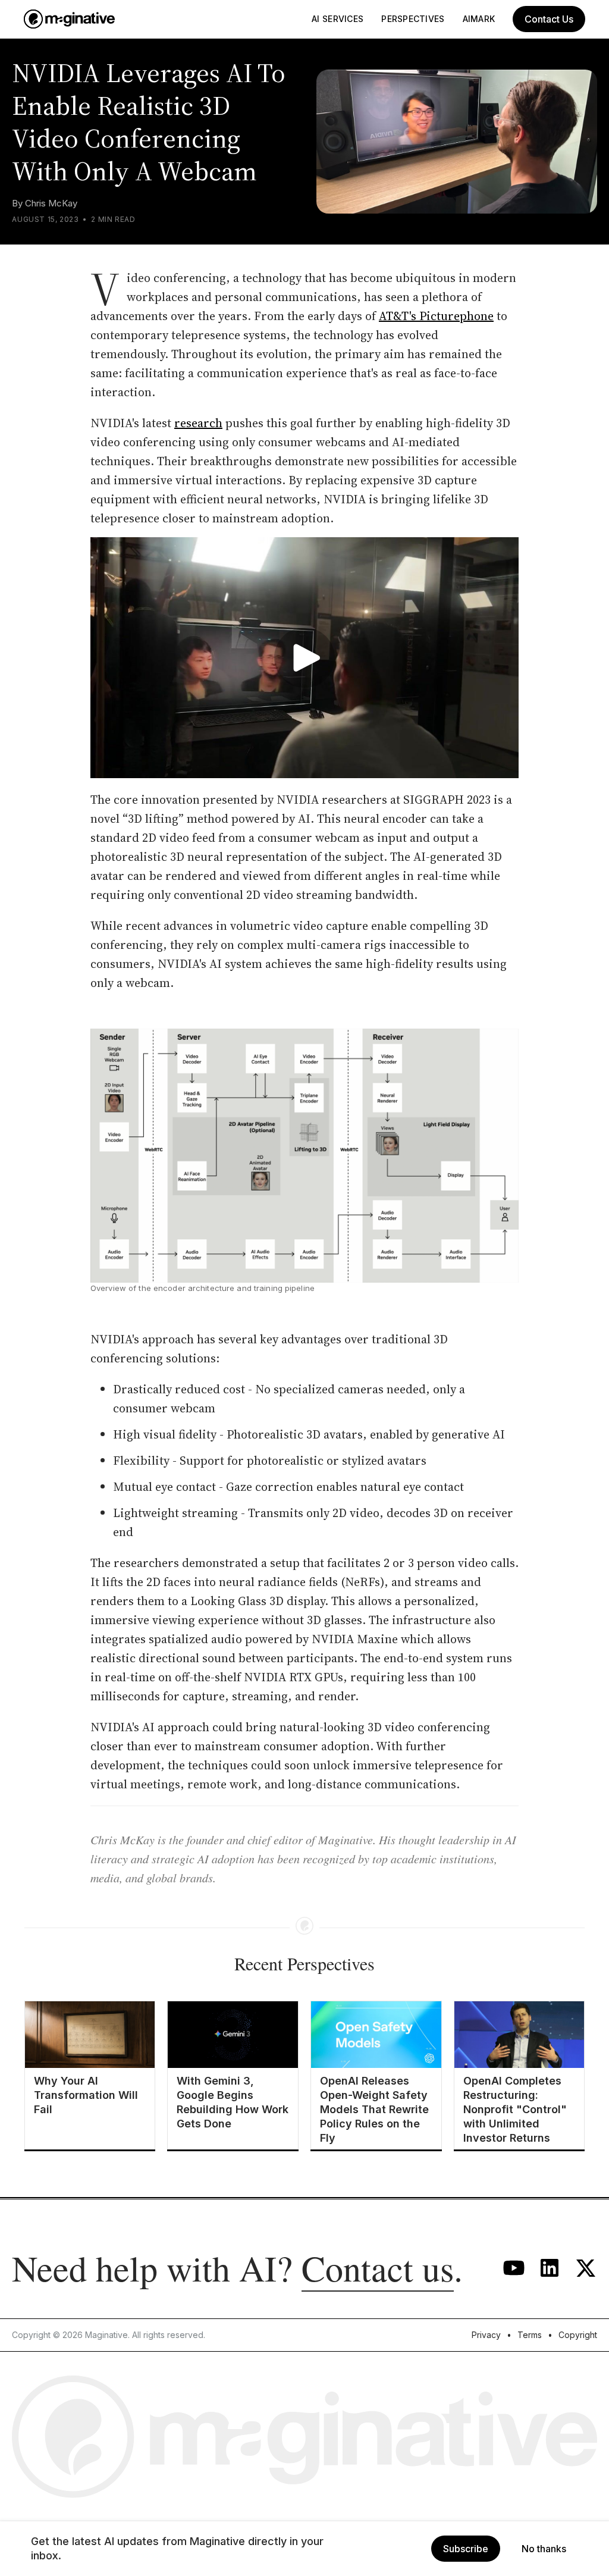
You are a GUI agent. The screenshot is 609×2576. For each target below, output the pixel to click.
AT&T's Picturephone (436, 316)
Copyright (578, 2335)
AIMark (479, 19)
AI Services (338, 19)
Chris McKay (51, 203)
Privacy (486, 2335)
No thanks (544, 2549)
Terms (530, 2335)
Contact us (378, 2268)
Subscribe (466, 2549)
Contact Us (549, 19)
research (198, 423)
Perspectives (413, 19)
